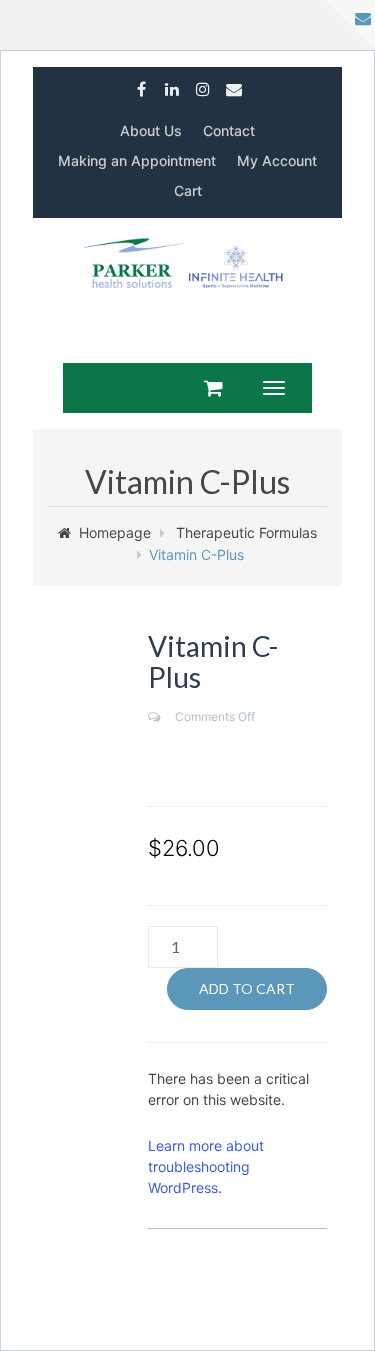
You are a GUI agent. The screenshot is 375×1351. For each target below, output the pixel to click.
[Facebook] (141, 84)
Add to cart (247, 988)
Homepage (115, 532)
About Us (151, 130)
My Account (277, 160)
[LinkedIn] (172, 84)
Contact (229, 130)
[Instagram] (203, 84)
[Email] (234, 84)
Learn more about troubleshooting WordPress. (206, 1166)
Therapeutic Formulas (246, 532)
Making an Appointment (137, 160)
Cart (188, 190)
